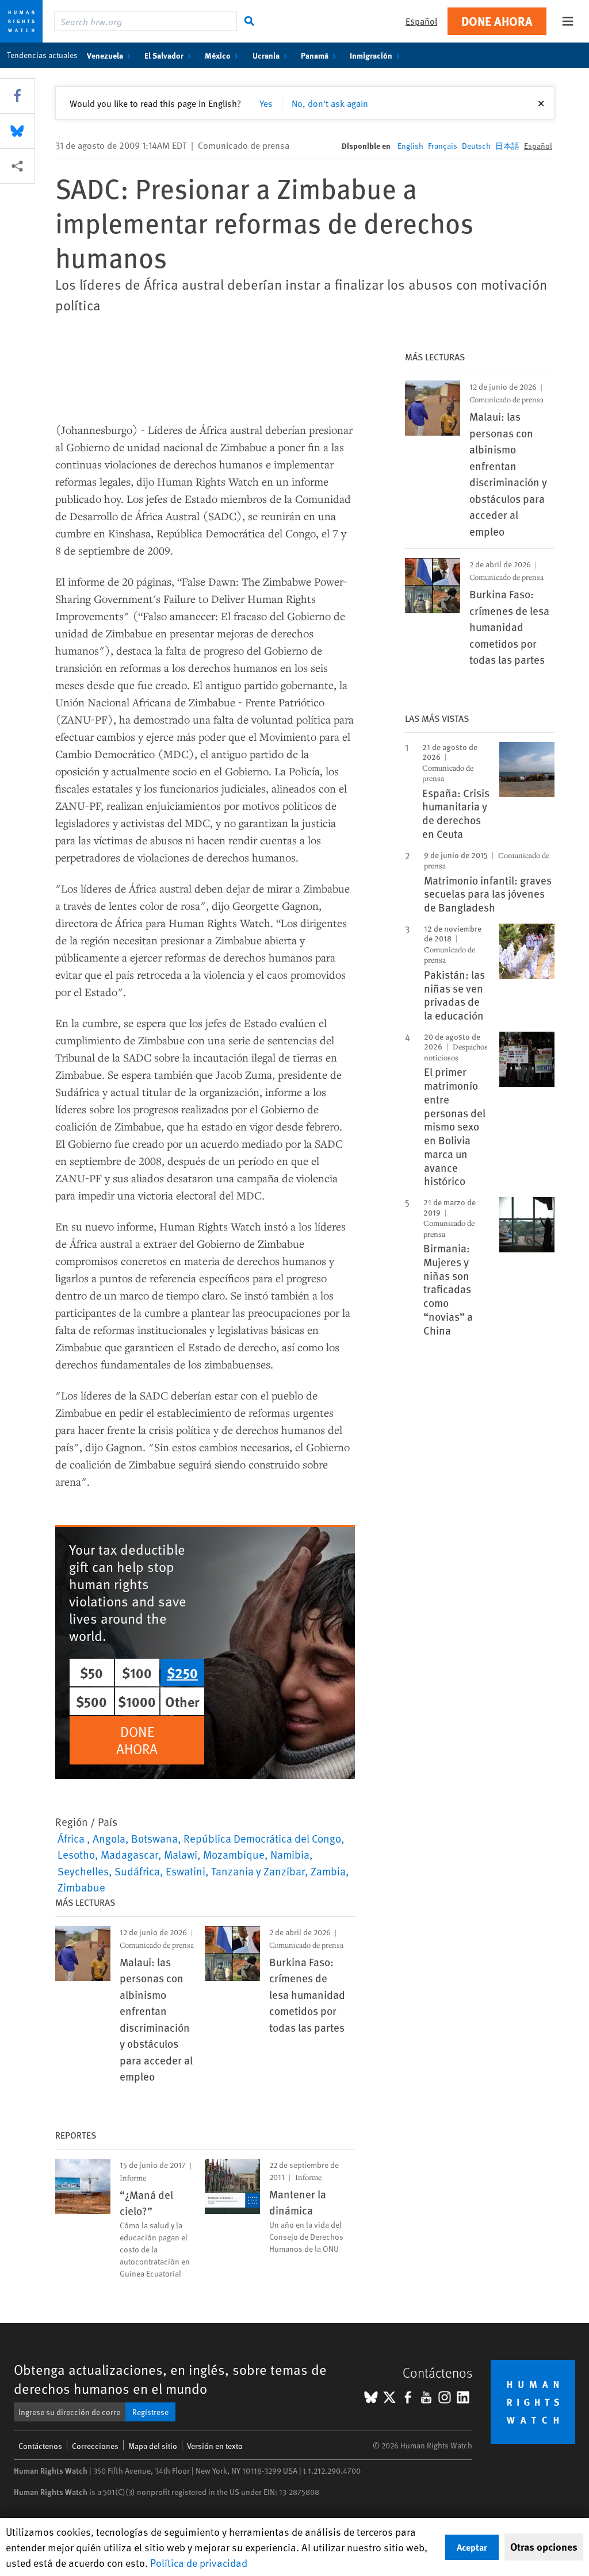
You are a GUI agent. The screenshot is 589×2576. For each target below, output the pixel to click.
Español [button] (421, 21)
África (72, 1838)
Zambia (328, 1871)
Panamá (315, 55)
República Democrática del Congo (262, 1838)
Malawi (181, 1854)
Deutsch (476, 146)
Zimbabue (81, 1887)
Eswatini (186, 1871)
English (410, 146)
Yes (266, 103)
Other (182, 1701)
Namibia (290, 1854)
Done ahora (497, 21)
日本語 (507, 146)
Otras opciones (544, 2547)
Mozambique (234, 1854)
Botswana (154, 1838)
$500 (91, 1701)
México (218, 55)
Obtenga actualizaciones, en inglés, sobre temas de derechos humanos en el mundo (170, 2379)
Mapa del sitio (153, 2446)
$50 (91, 1673)
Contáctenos (40, 2446)
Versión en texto (215, 2446)
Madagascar (129, 1854)
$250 (182, 1673)
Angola (109, 1838)
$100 (137, 1673)
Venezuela (105, 55)
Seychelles (83, 1871)
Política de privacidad (199, 2562)
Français (443, 146)
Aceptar (472, 2547)
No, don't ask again (330, 103)
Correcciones (95, 2446)
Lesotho (76, 1854)
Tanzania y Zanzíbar (258, 1871)
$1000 (137, 1701)
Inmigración (371, 55)
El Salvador (164, 55)
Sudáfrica (137, 1871)
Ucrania (266, 55)
